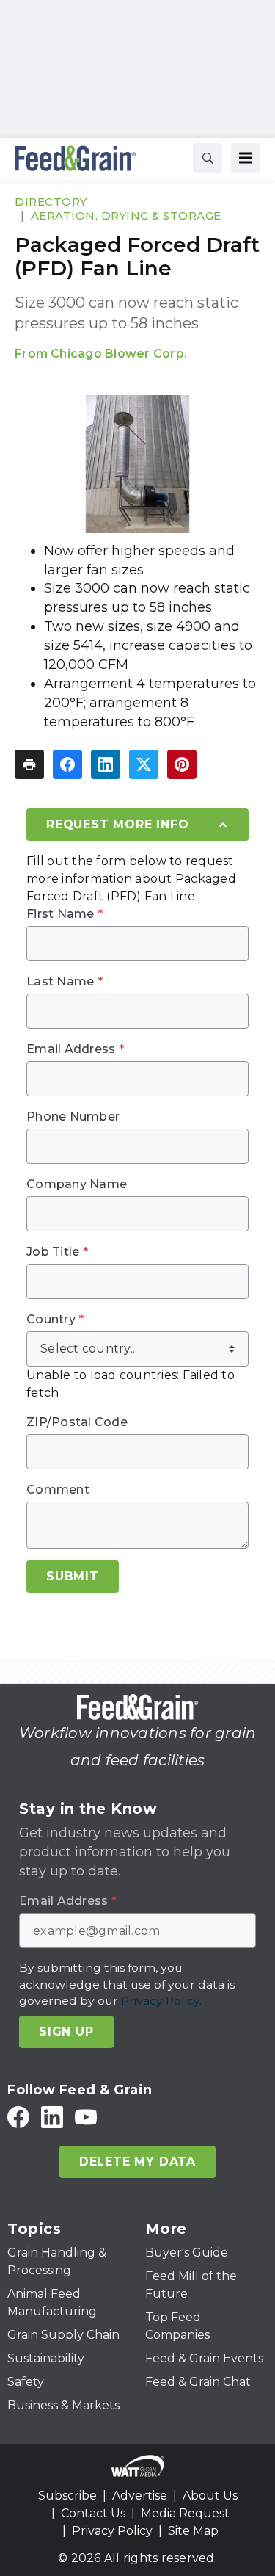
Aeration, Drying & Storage (126, 216)
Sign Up (66, 2032)
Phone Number (73, 1117)
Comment (58, 1490)
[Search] (208, 158)
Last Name (65, 982)
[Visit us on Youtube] (86, 2117)
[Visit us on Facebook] (18, 2117)
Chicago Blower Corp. (119, 354)
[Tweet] (144, 764)
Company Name (77, 1184)
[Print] (29, 764)
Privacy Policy (112, 2531)
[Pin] (182, 764)
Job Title (57, 1252)
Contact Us (93, 2513)
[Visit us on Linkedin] (52, 2117)
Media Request (185, 2513)
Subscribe (67, 2496)
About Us (210, 2496)
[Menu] (246, 158)
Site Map (193, 2531)
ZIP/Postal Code (77, 1422)
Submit (73, 1576)
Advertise (140, 2496)
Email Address (75, 1049)
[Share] (67, 764)
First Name (65, 914)
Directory (51, 202)
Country (55, 1320)
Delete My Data (137, 2161)
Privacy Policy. (161, 2001)
